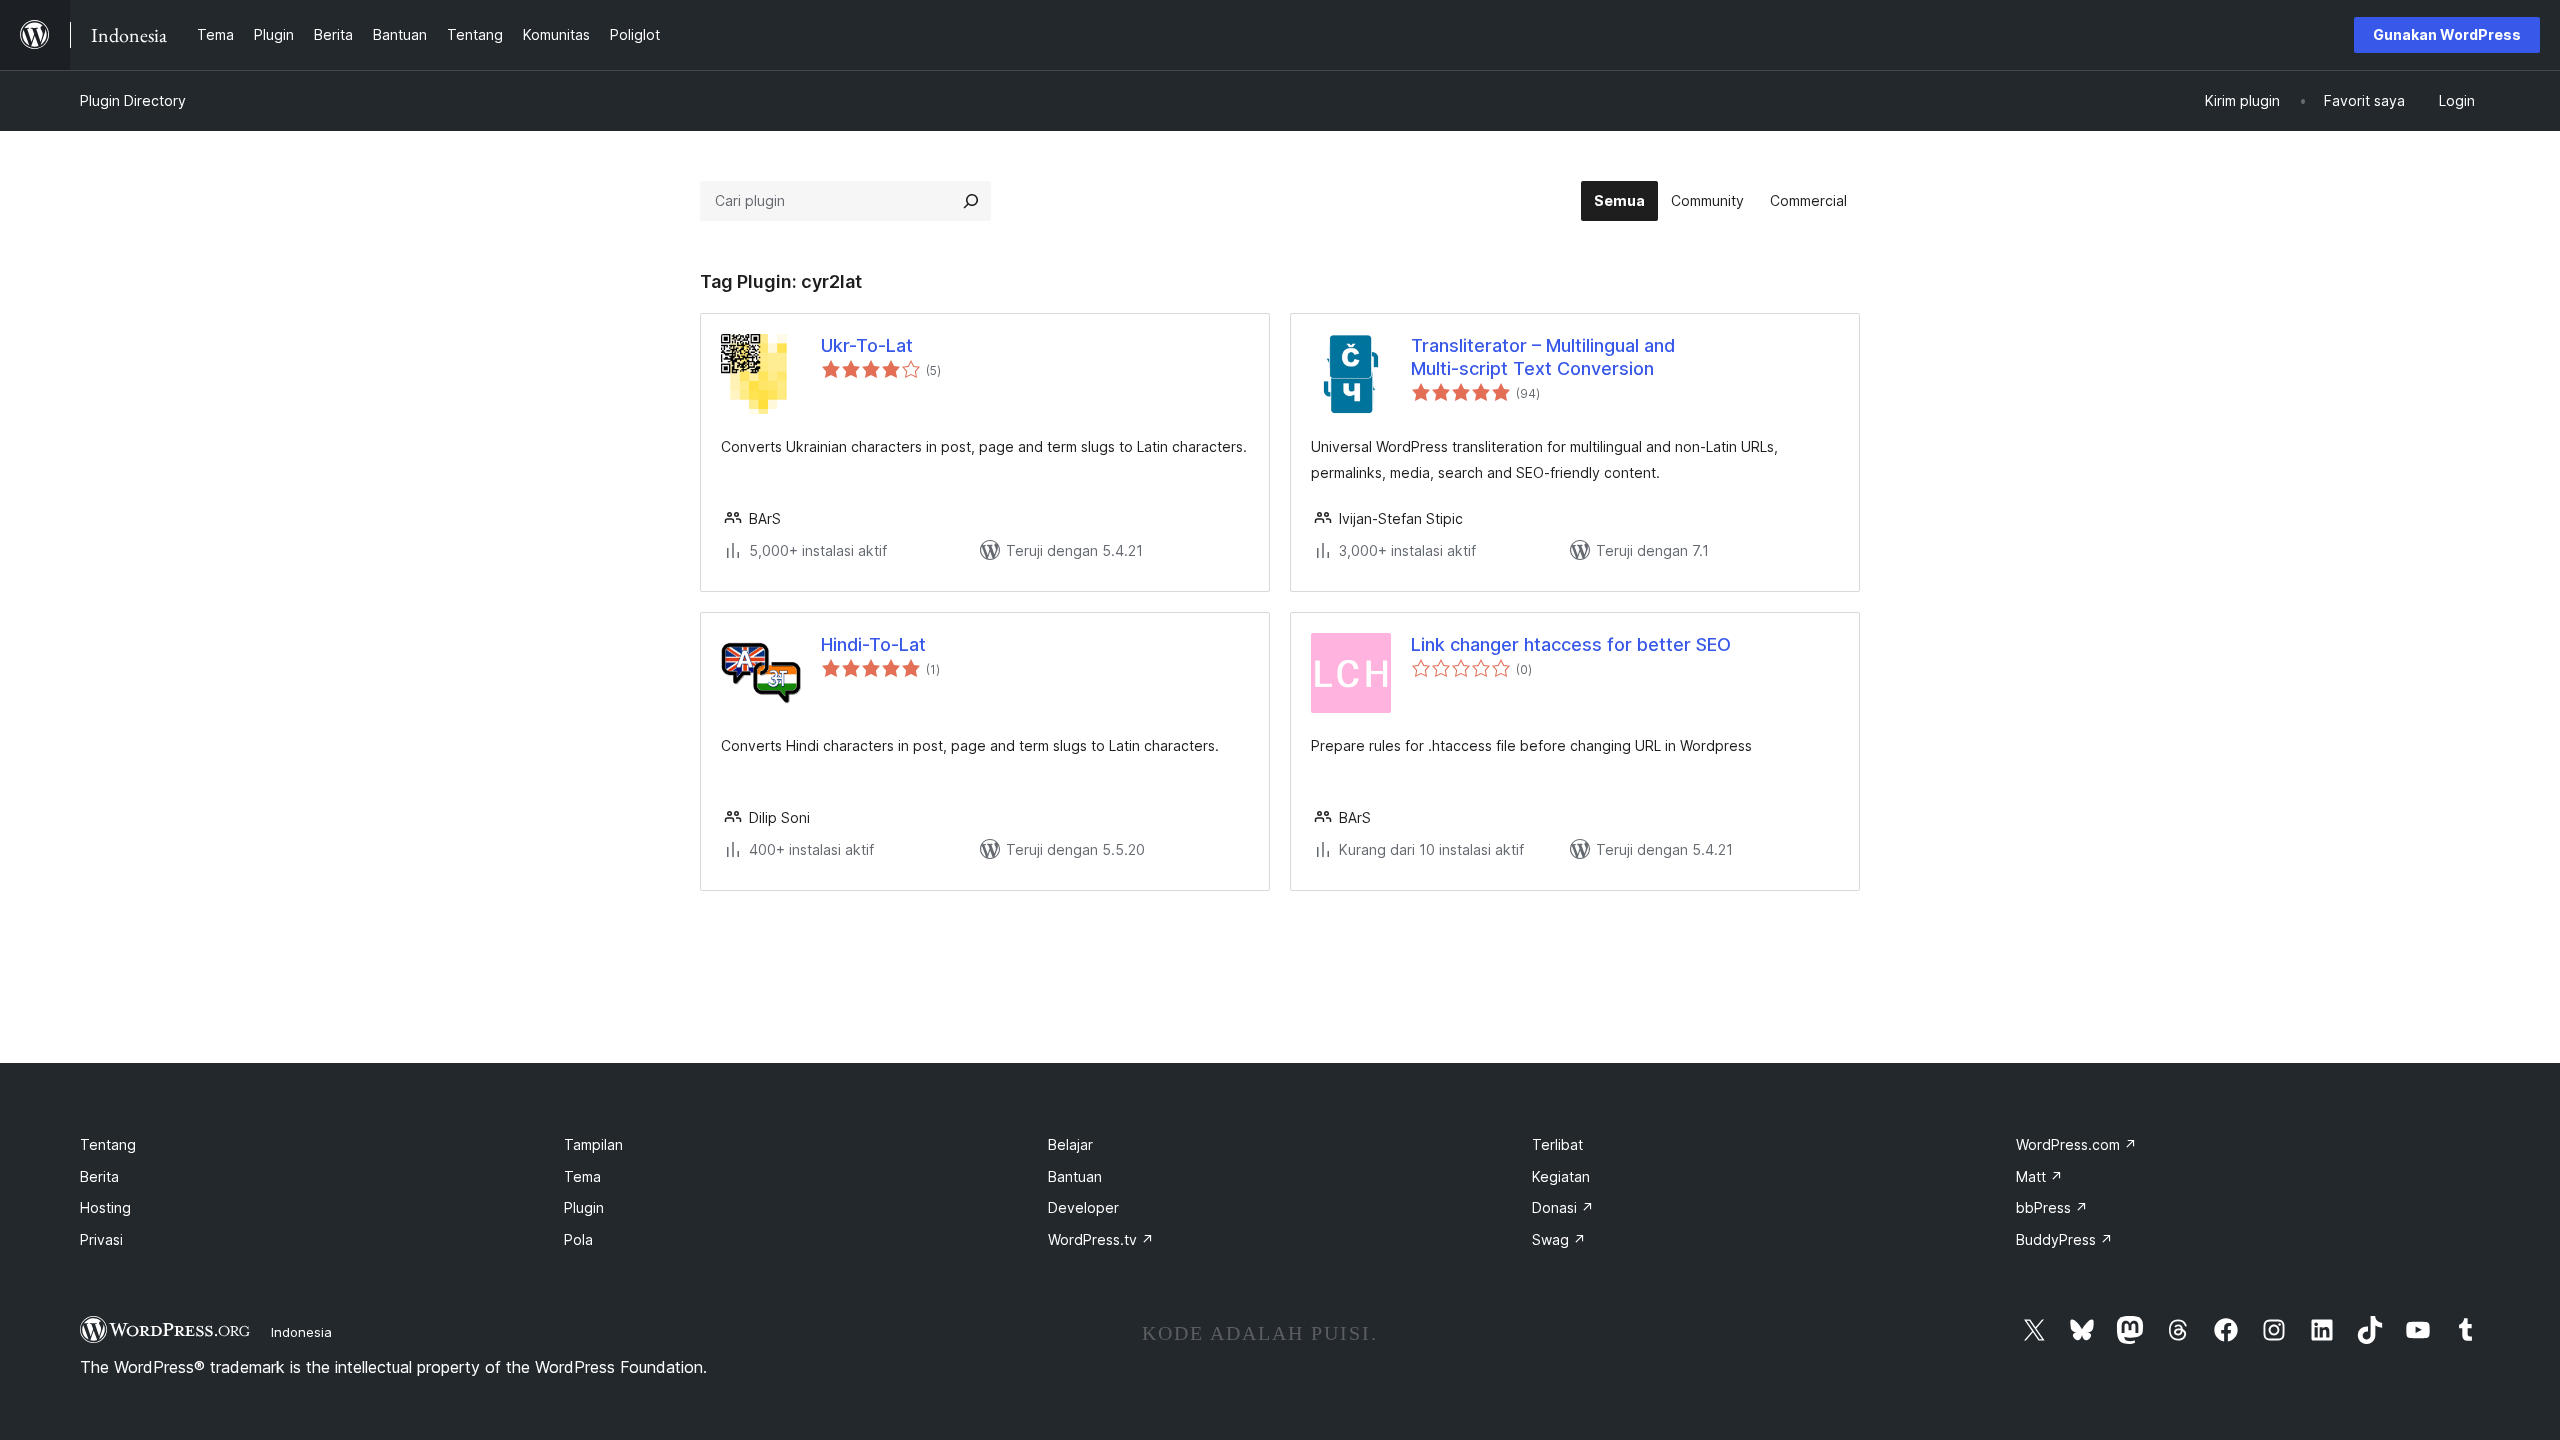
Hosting (105, 1207)
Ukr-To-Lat (867, 345)
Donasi (1563, 1207)
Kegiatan (1561, 1176)
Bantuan (1075, 1176)
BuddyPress (2064, 1239)
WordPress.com (2076, 1144)
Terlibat (1557, 1144)
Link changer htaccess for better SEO (1571, 644)
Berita (99, 1176)
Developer (1083, 1207)
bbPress (2052, 1207)
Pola (578, 1239)
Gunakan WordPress (2447, 34)
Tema (582, 1176)
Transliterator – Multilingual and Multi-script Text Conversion (1543, 357)
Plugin (584, 1207)
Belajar (1070, 1144)
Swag (1559, 1239)
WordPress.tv (1101, 1239)
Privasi (101, 1239)
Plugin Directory (133, 100)
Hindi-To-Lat (873, 644)
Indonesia (301, 1332)
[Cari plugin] (971, 201)
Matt (2039, 1176)
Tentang (108, 1144)
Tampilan (593, 1144)
